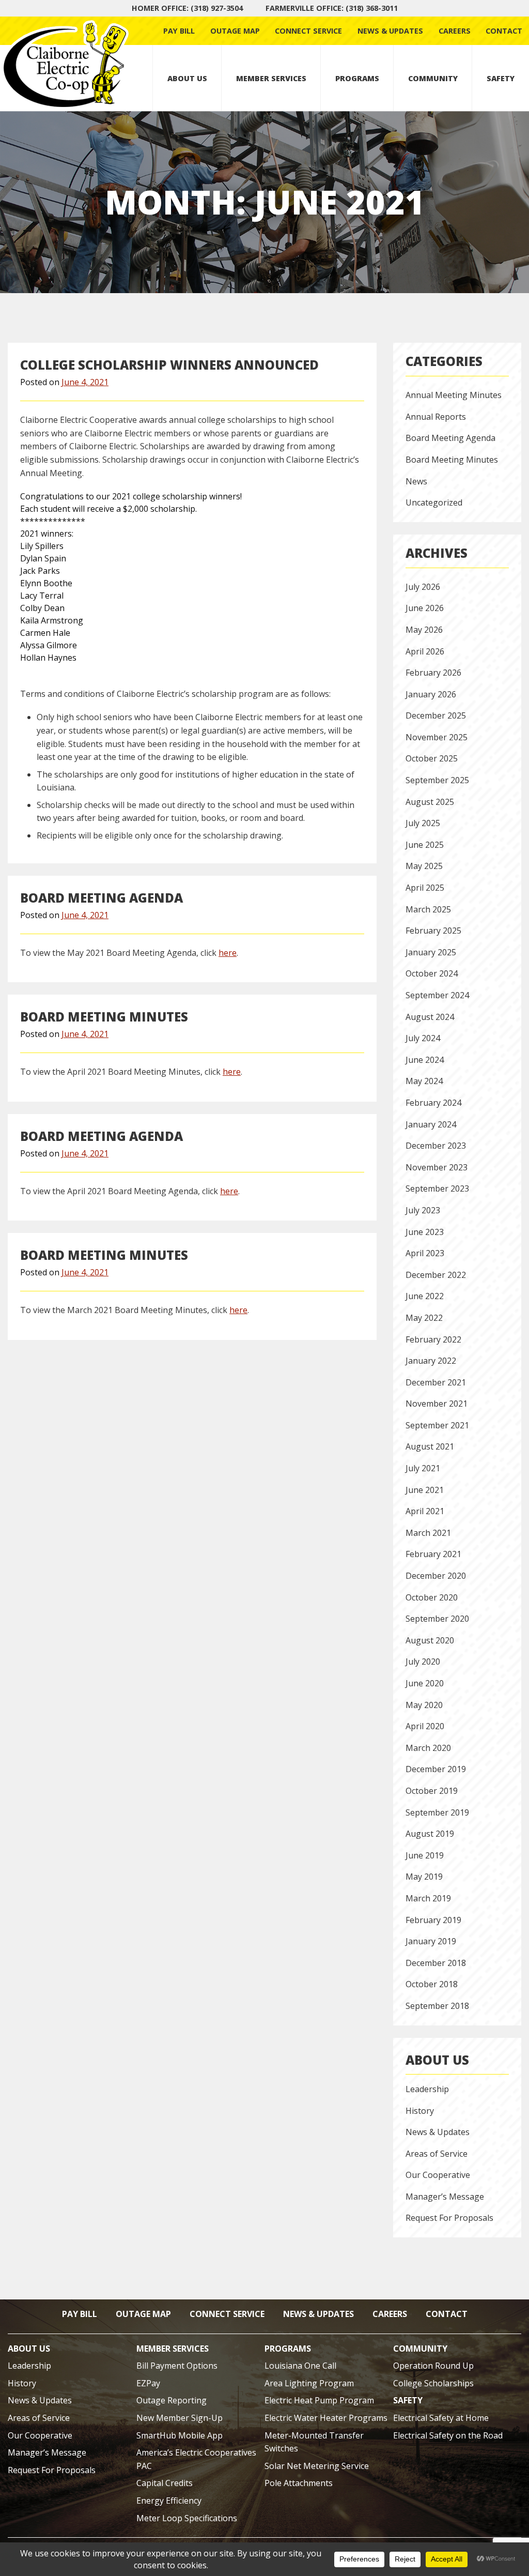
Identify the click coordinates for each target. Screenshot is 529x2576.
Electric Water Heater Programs (326, 2418)
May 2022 (424, 1318)
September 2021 (437, 1425)
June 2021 (425, 1490)
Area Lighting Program (309, 2383)
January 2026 (431, 694)
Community (433, 78)
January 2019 (431, 1941)
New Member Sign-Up (180, 2418)
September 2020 (437, 1619)
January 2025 (431, 952)
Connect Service (308, 31)
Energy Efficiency (169, 2501)
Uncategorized (434, 502)
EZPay (148, 2383)
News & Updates (390, 31)
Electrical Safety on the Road (448, 2435)
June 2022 (425, 1296)
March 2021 (428, 1533)
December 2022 (436, 1275)
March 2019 (428, 1898)
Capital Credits (165, 2483)
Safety (501, 78)
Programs (357, 78)
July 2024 (423, 1038)
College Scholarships (433, 2383)
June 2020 (425, 1683)
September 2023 (437, 1188)
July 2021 (423, 1468)
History (420, 2111)
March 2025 (428, 909)
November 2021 (437, 1404)
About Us (187, 78)
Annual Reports (436, 417)
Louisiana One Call (300, 2366)
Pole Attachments (299, 2483)
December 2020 (436, 1576)
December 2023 (436, 1146)
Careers (455, 31)
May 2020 (424, 1705)
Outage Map (235, 31)
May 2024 (424, 1081)
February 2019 (433, 1920)
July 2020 (423, 1662)
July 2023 (423, 1210)
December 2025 (436, 715)
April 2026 (425, 651)
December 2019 (436, 1769)
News (416, 481)
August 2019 (430, 1834)
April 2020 (425, 1726)
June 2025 (425, 845)
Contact (504, 31)
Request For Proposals (449, 2218)
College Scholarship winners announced (169, 365)
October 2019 (432, 1791)
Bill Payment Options (177, 2366)
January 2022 (431, 1361)
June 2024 (425, 1060)
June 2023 (425, 1232)
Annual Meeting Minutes (454, 395)
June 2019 (425, 1855)
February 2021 (433, 1554)
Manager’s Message (445, 2197)
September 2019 (437, 1812)
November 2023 (437, 1167)
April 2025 (425, 888)
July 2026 (423, 587)
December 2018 (436, 1963)
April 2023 (425, 1253)
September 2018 (437, 2006)
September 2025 (437, 780)
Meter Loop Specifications (187, 2518)
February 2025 (433, 931)
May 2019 (424, 1877)
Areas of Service (437, 2154)
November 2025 (437, 737)
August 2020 (430, 1640)
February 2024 (433, 1103)
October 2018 (432, 1984)
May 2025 (424, 866)
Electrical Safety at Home (441, 2418)
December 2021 (436, 1382)
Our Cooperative (438, 2175)
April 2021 (425, 1511)
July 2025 (423, 823)
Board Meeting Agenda (102, 898)
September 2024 (437, 995)
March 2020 (428, 1748)
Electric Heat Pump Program (319, 2400)
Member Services (271, 78)
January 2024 (431, 1124)
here (228, 953)
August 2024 (430, 1017)
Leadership (427, 2089)
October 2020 (432, 1597)
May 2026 (424, 630)
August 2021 (430, 1446)
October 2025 (432, 758)
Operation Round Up (433, 2366)
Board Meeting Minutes (104, 1017)
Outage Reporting (172, 2400)
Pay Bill (179, 31)
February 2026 (433, 673)
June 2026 (425, 608)
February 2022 (433, 1339)
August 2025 (430, 802)
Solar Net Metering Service (317, 2466)
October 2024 (432, 973)
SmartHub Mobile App (180, 2435)
